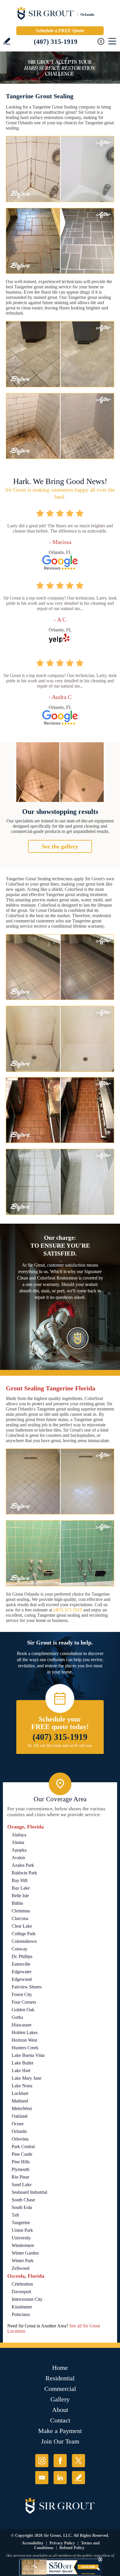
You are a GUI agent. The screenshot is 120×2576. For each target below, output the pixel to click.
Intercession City (27, 2299)
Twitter (78, 2461)
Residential (60, 2378)
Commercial (60, 2389)
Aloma (18, 1842)
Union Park (22, 2230)
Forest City (22, 1994)
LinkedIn (60, 2478)
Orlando (19, 2131)
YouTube (42, 2478)
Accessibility (33, 2543)
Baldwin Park (24, 1873)
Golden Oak (23, 2010)
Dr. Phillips (22, 1956)
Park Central (23, 2147)
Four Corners (24, 2002)
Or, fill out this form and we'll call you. (60, 1746)
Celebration (22, 2284)
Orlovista (20, 2139)
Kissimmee (22, 2307)
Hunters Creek (25, 2048)
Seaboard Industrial (29, 2192)
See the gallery (60, 846)
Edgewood (22, 1979)
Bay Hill (20, 1880)
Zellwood (21, 2268)
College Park (24, 1934)
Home (60, 2368)
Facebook (60, 2461)
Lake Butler (23, 2063)
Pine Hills (21, 2162)
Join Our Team (60, 2441)
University (21, 2238)
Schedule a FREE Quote (60, 31)
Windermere (23, 2245)
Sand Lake (22, 2185)
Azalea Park (23, 1865)
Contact (60, 2420)
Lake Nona (22, 2086)
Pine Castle (22, 2154)
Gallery (60, 2399)
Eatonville (21, 1964)
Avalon (18, 1858)
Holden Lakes (25, 2032)
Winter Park (23, 2261)
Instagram (42, 2461)
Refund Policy (72, 2548)
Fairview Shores (27, 1987)
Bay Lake (21, 1888)
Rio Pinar (20, 2177)
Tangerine (21, 2223)
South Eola (22, 2207)
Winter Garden (25, 2253)
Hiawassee (22, 2025)
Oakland (20, 2116)
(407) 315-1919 (56, 42)
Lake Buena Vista (28, 2055)
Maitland (20, 2101)
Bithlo (17, 1903)
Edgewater (22, 1972)
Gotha (17, 2017)
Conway (20, 1949)
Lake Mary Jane (27, 2078)
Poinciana (21, 2314)
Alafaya (19, 1835)
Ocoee (18, 2124)
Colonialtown (24, 1941)
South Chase (23, 2200)
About (60, 2410)
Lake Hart (21, 2070)
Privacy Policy (62, 2543)
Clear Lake (22, 1926)
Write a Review (7, 41)
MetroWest (22, 2109)
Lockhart (20, 2093)
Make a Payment (60, 2431)
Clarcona (20, 1918)
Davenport (21, 2292)
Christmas (21, 1911)
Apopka (19, 1850)
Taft (15, 2215)
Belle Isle (20, 1896)
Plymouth (21, 2169)
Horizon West (24, 2040)
